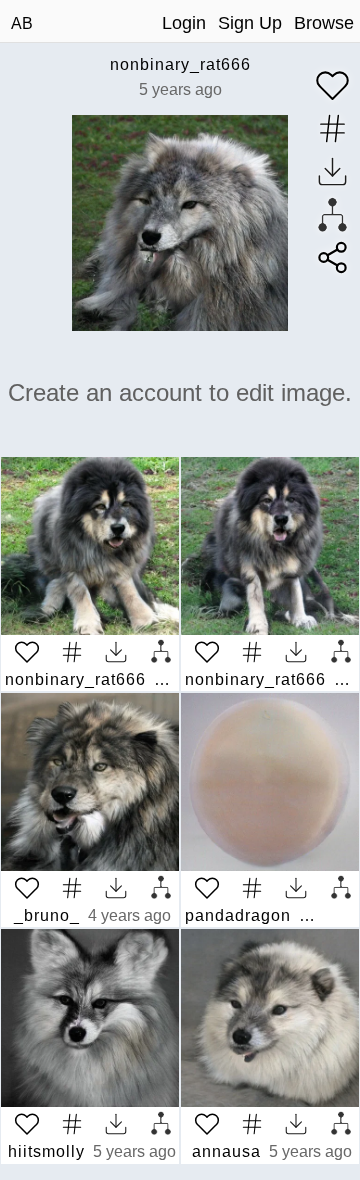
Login (184, 23)
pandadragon (238, 915)
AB (22, 23)
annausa (226, 1151)
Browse (324, 23)
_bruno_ (47, 915)
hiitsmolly (46, 1151)
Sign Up (250, 23)
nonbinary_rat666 (180, 64)
